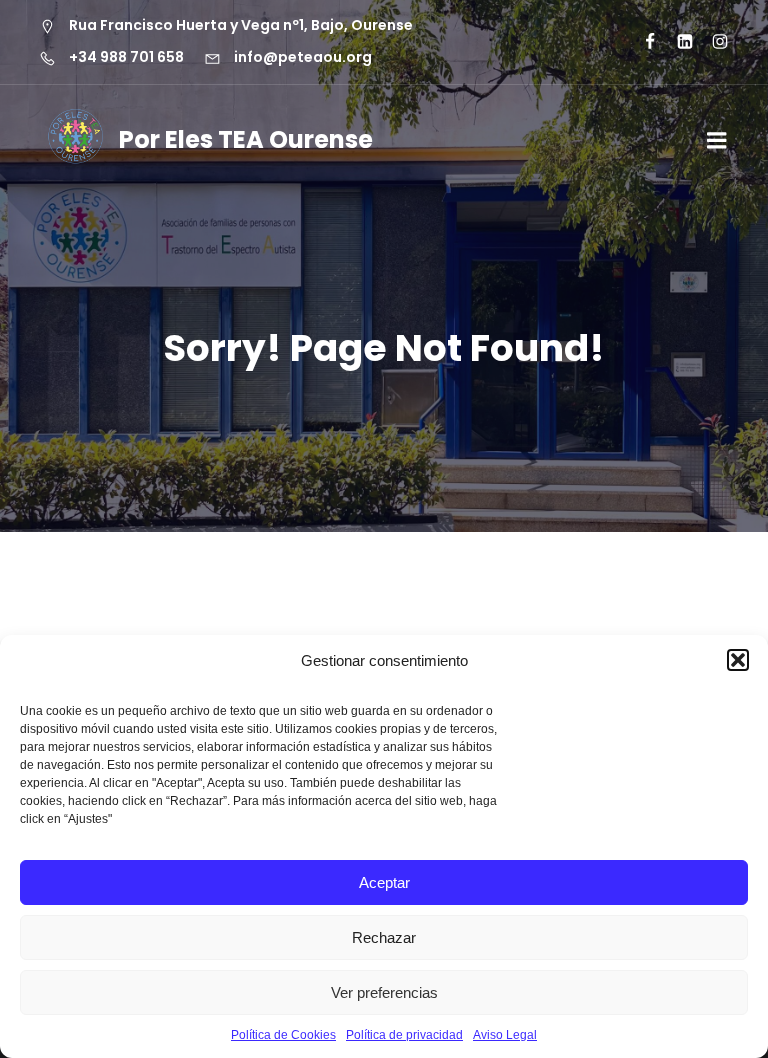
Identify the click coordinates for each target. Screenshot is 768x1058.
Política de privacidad (404, 1035)
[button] (738, 660)
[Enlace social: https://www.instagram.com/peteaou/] (711, 42)
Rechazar (384, 937)
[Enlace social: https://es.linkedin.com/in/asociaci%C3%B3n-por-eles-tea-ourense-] (676, 42)
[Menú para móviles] (717, 141)
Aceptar (384, 882)
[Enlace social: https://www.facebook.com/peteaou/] (641, 42)
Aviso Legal (505, 1035)
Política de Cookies (283, 1035)
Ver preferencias (384, 992)
